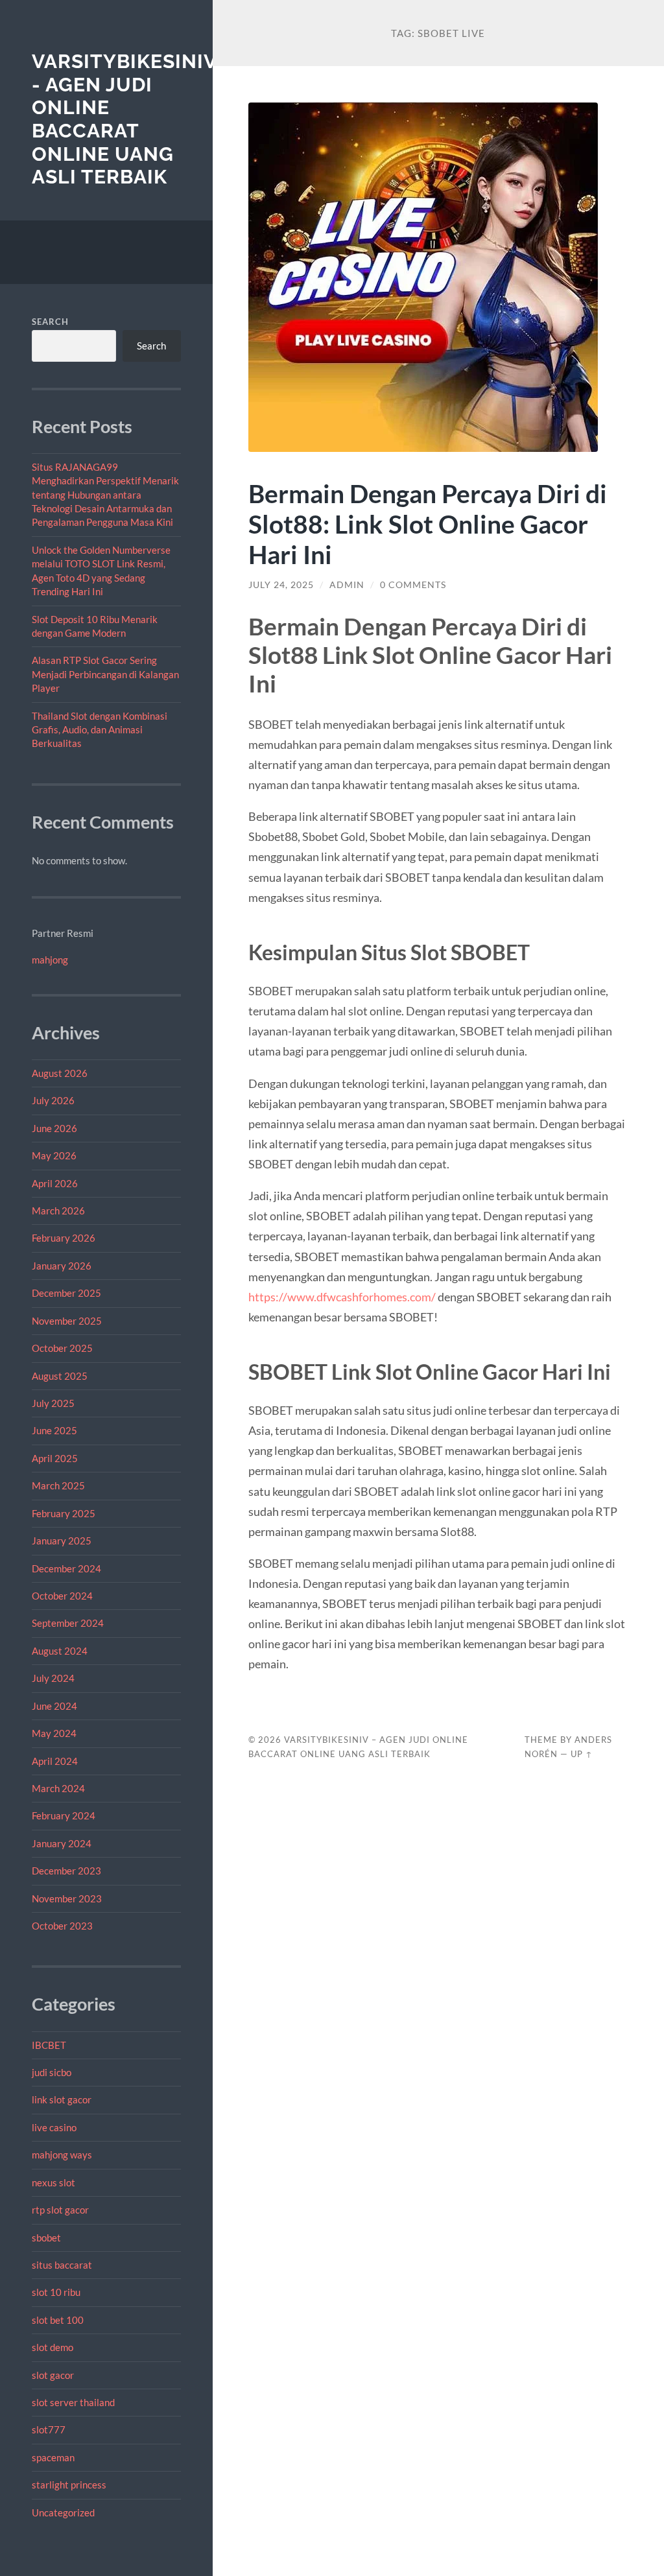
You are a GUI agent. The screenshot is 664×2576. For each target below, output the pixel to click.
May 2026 (54, 1155)
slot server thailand (73, 2402)
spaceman (53, 2457)
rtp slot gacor (60, 2210)
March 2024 (58, 1788)
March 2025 (58, 1485)
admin (347, 585)
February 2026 (64, 1238)
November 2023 (67, 1898)
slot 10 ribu (56, 2292)
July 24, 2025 (281, 585)
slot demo (53, 2347)
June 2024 (54, 1706)
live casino (54, 2127)
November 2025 (67, 1321)
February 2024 (64, 1815)
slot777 (49, 2429)
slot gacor (53, 2375)
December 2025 (66, 1293)
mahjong (50, 960)
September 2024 (68, 1623)
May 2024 (54, 1733)
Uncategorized (63, 2512)
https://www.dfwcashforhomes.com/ (342, 1297)
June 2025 (54, 1430)
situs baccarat (62, 2265)
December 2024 (66, 1568)
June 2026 (54, 1128)
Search (50, 322)
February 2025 (64, 1513)
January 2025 (62, 1541)
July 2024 (53, 1678)
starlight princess (69, 2485)
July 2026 (53, 1100)
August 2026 (60, 1073)
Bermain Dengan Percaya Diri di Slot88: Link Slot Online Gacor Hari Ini (428, 524)
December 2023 (66, 1871)
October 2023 (62, 1926)
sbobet (46, 2238)
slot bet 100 (58, 2320)
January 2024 (62, 1843)
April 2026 (55, 1183)
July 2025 (53, 1403)
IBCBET (49, 2045)
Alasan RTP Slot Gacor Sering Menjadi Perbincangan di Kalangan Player (105, 674)
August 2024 (60, 1651)
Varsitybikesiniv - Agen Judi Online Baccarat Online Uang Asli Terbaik (124, 119)
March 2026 (58, 1211)
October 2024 (62, 1596)
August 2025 (60, 1376)
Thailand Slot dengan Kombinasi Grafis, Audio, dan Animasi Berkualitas (100, 730)
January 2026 (62, 1266)
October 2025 (62, 1348)
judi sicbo (52, 2072)
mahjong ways (62, 2155)
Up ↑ (582, 1754)
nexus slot (53, 2182)
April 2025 (55, 1458)
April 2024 (55, 1761)
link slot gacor (62, 2099)
